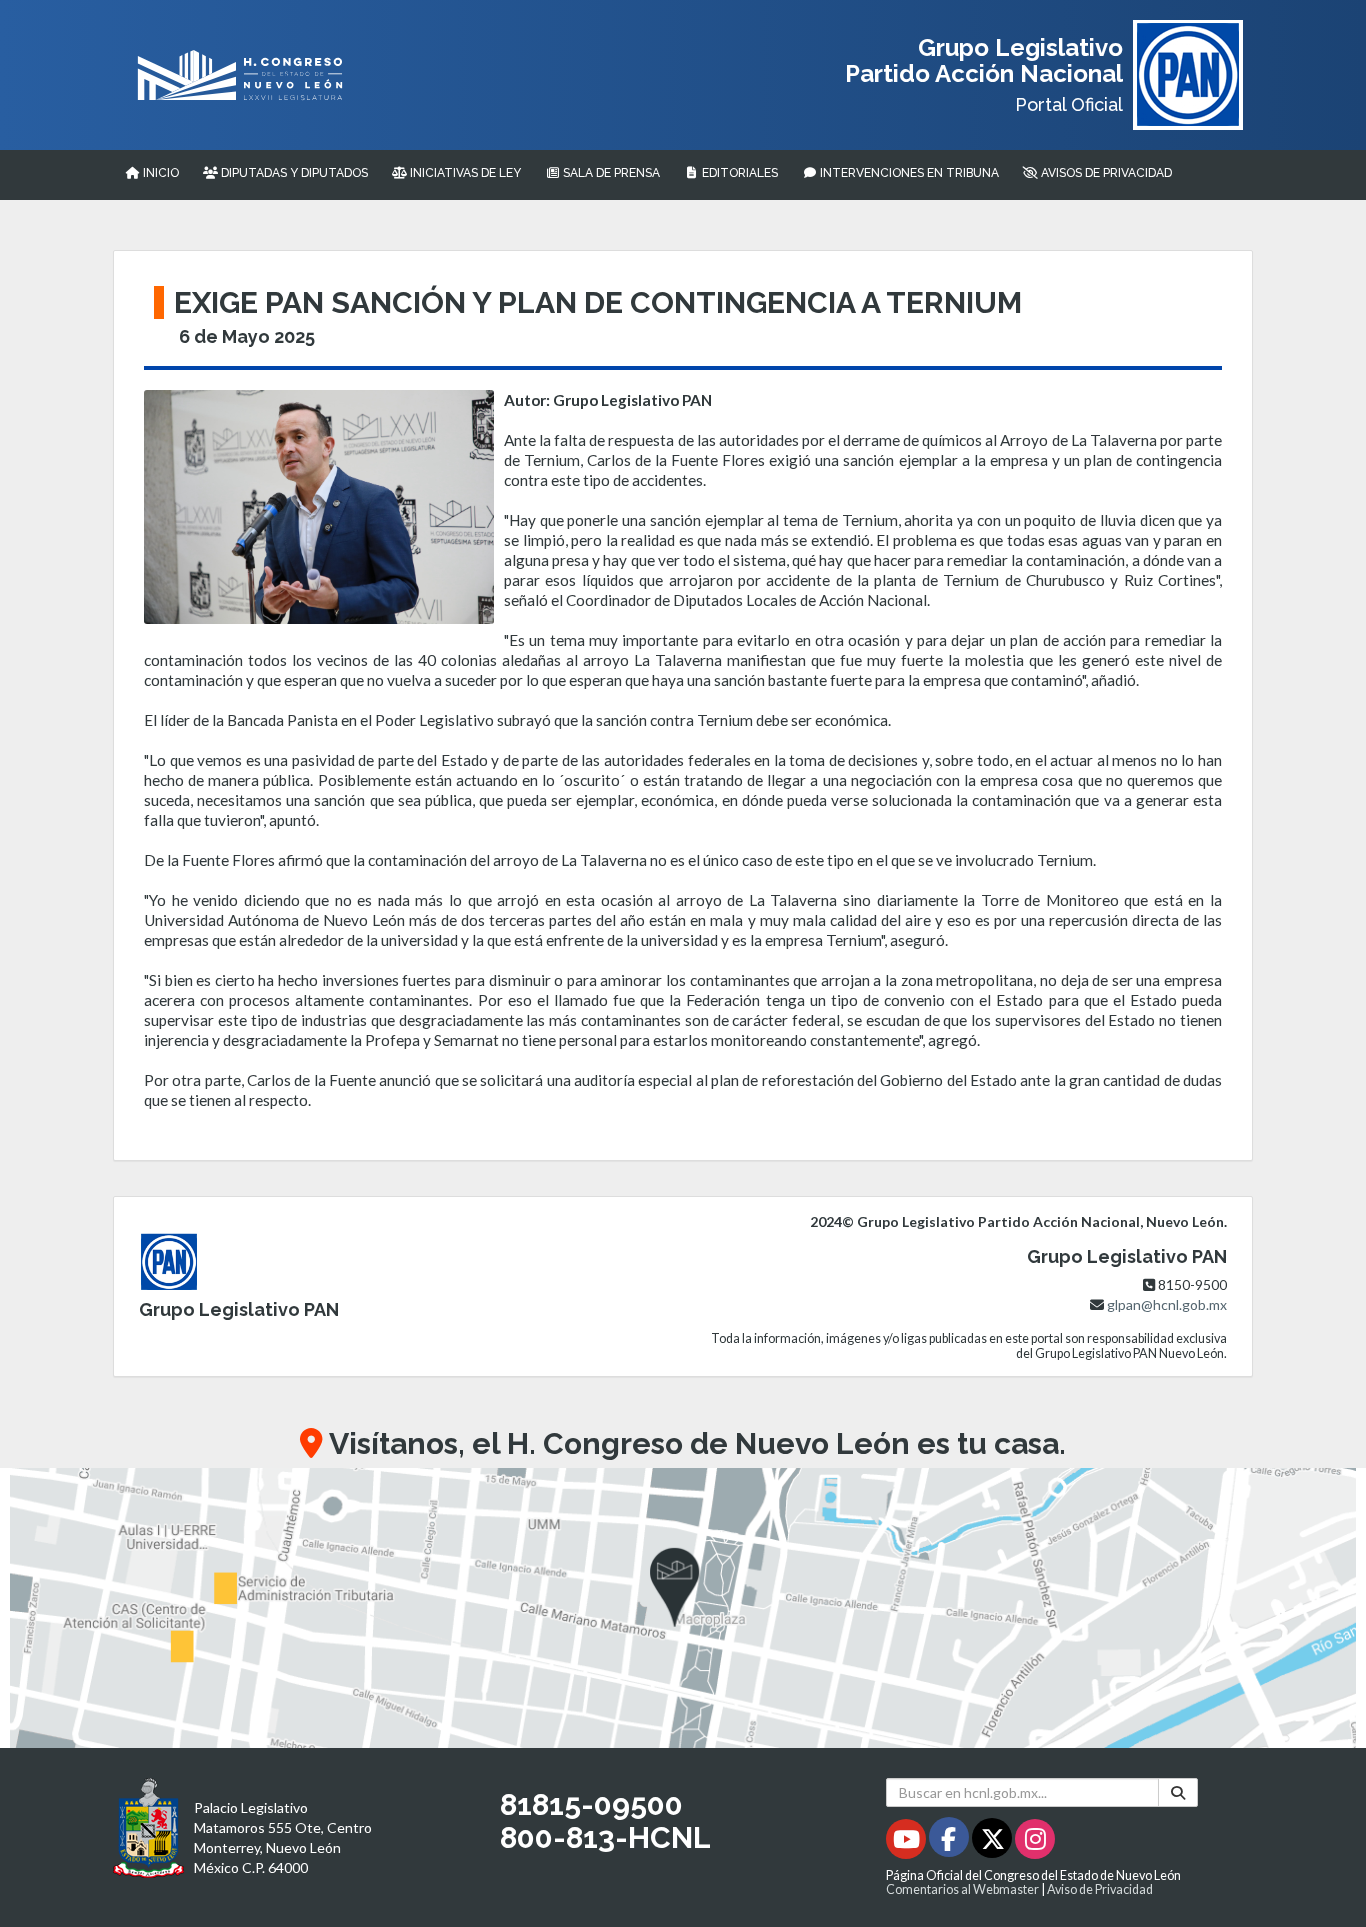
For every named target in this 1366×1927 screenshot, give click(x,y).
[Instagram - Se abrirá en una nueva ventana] (1035, 1842)
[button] (683, 1608)
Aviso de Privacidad (1100, 1889)
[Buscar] (1178, 1792)
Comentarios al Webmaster (962, 1889)
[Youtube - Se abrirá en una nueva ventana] (907, 1842)
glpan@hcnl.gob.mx (1167, 1304)
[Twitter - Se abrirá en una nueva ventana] (993, 1842)
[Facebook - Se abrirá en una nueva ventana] (950, 1842)
